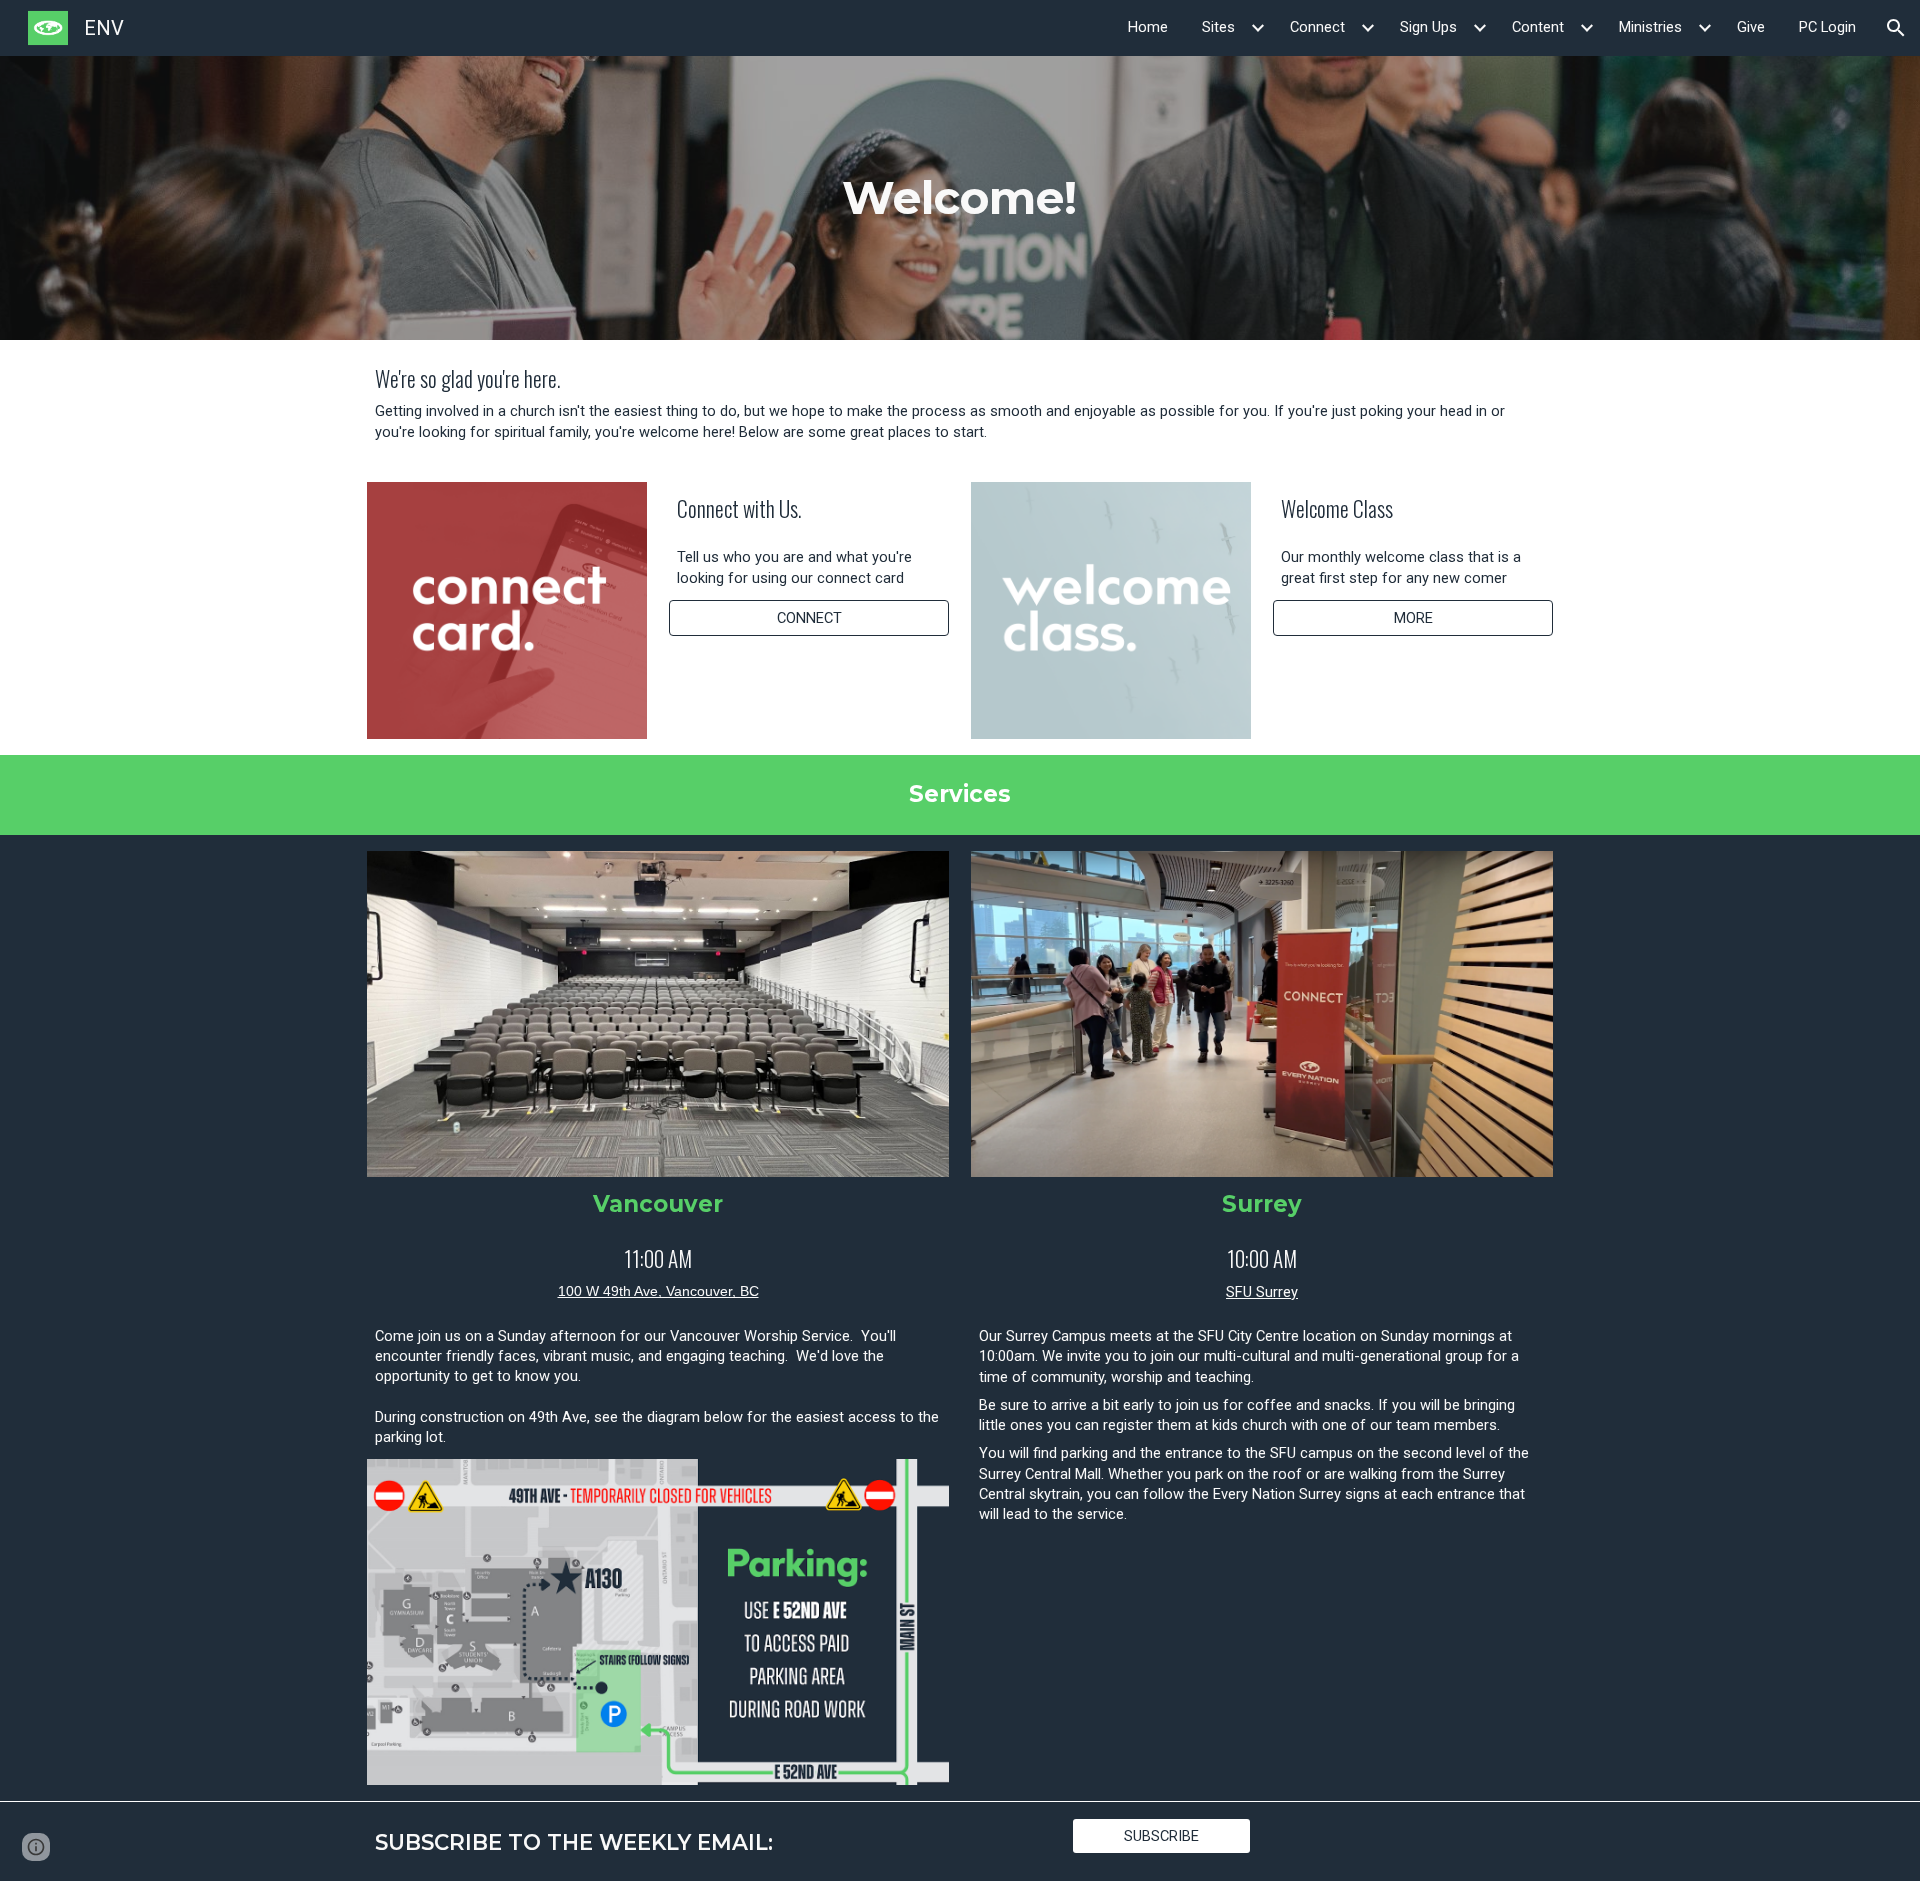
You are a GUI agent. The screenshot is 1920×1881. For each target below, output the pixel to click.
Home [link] (1148, 27)
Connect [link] (1317, 27)
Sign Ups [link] (1428, 27)
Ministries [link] (1650, 27)
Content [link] (1538, 27)
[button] (1896, 28)
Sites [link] (1218, 27)
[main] (960, 198)
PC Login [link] (1827, 27)
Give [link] (1751, 27)
